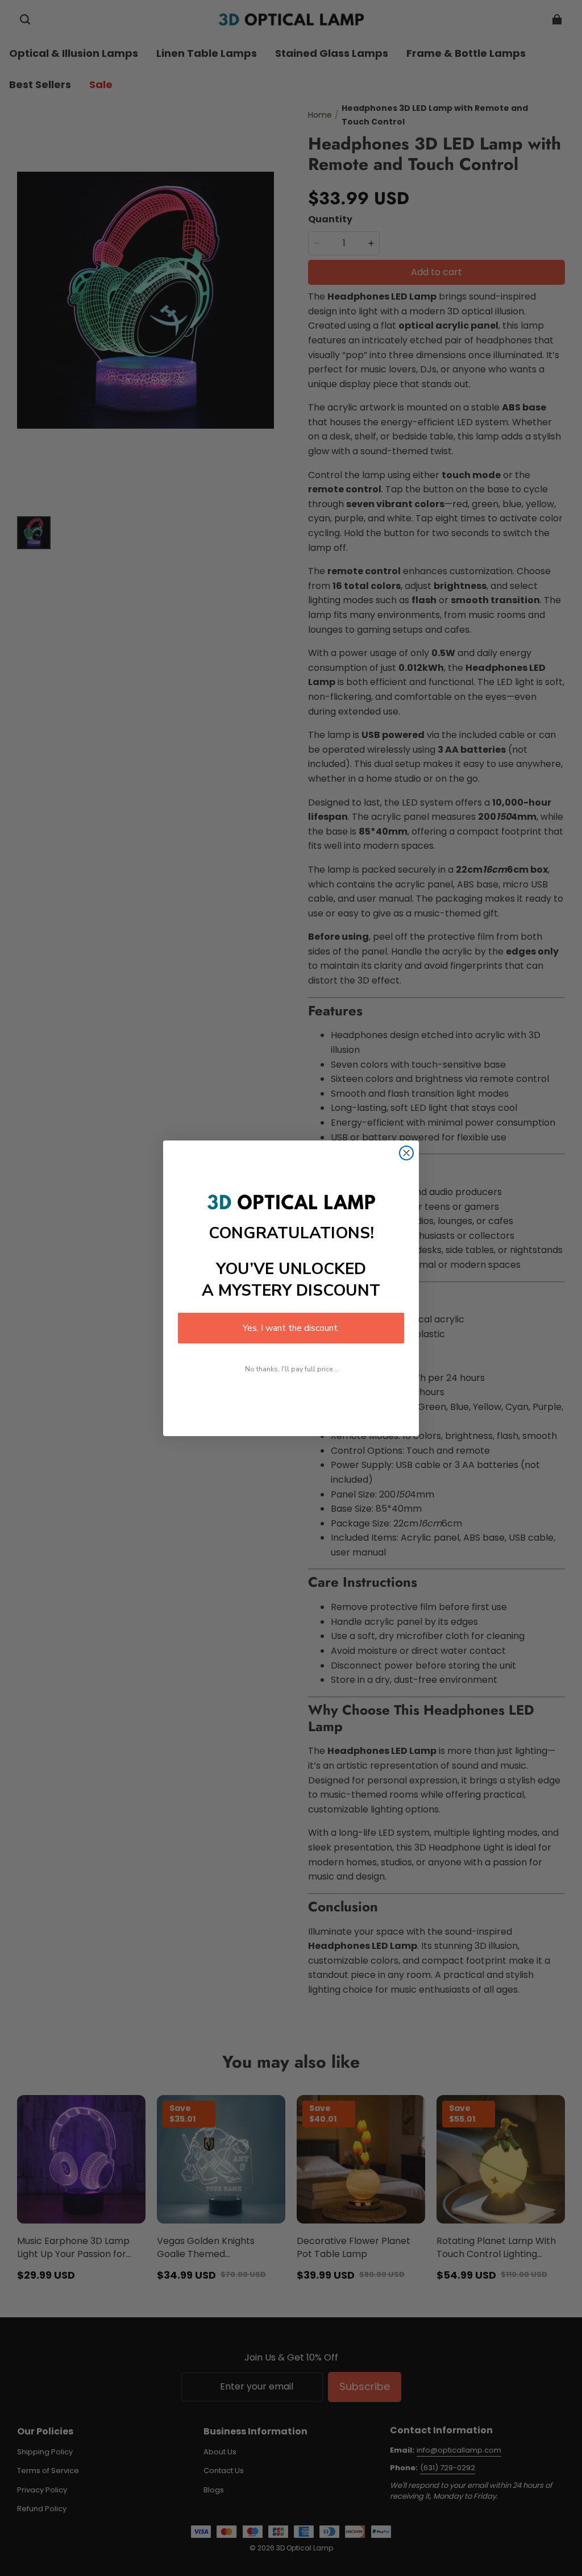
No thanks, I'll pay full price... (291, 1369)
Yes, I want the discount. (291, 1328)
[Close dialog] (406, 1153)
